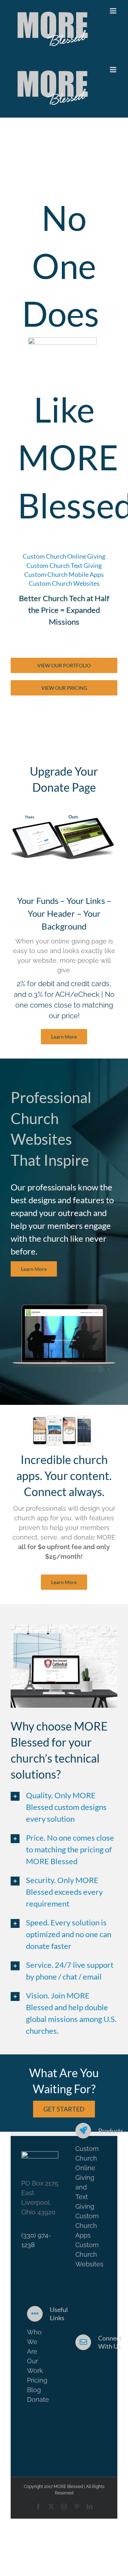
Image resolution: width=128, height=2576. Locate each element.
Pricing (37, 2380)
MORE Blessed (68, 2487)
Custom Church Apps (87, 2226)
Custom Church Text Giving (64, 565)
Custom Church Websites (64, 583)
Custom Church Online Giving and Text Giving (87, 2177)
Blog (34, 2390)
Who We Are (34, 2342)
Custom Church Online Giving (64, 556)
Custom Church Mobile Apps (64, 574)
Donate (38, 2399)
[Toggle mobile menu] (114, 11)
